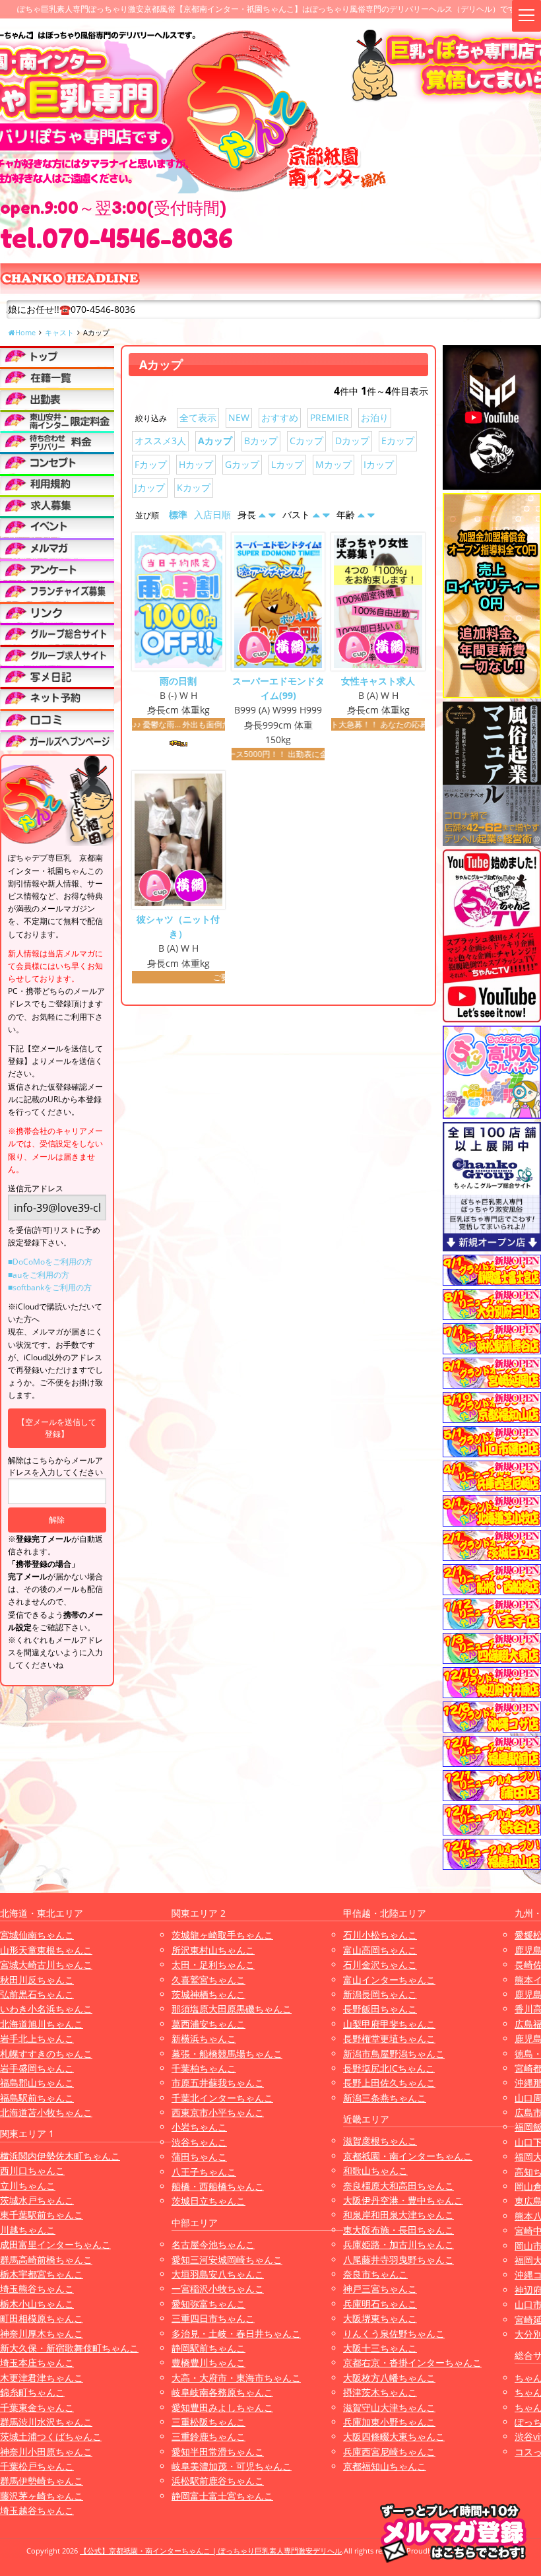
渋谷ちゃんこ (199, 2142)
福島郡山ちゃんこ (37, 2083)
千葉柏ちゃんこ (204, 2068)
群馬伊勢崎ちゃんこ (42, 2481)
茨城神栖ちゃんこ (208, 1994)
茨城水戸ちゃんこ (37, 2200)
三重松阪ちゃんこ (208, 2422)
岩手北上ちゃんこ (37, 2038)
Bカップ (261, 441)
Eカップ (398, 441)
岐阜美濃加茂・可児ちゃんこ (232, 2466)
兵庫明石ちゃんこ (380, 2304)
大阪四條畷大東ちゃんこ (394, 2436)
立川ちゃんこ (28, 2186)
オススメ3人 (160, 441)
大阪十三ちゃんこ (380, 2348)
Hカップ (196, 464)
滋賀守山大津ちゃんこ (389, 2407)
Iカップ (379, 464)
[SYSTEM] (57, 420)
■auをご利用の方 (39, 1275)
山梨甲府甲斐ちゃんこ (389, 2024)
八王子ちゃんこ (204, 2172)
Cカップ (306, 441)
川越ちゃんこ (28, 2230)
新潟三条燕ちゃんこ (385, 2098)
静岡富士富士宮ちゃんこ (222, 2496)
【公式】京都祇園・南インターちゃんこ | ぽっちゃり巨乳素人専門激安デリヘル (211, 2551)
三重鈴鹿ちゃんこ (208, 2436)
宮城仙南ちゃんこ (37, 1935)
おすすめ (280, 417)
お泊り (375, 417)
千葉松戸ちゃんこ (37, 2466)
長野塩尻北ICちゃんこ (389, 2068)
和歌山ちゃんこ (375, 2170)
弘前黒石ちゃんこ (37, 1994)
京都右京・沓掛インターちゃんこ (412, 2362)
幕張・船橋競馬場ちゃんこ (227, 2054)
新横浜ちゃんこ (204, 2038)
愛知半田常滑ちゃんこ (218, 2452)
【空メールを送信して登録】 (57, 1428)
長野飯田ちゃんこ (380, 2009)
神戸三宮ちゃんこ (380, 2289)
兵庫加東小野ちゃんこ (389, 2422)
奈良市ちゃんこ (375, 2274)
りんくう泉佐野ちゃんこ (394, 2333)
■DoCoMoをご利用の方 (50, 1262)
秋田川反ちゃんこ (37, 1980)
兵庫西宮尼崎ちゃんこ (389, 2452)
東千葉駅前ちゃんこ (42, 2215)
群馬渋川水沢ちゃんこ (46, 2422)
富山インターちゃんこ (389, 1980)
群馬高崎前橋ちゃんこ (46, 2260)
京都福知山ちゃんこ (385, 2466)
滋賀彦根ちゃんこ (380, 2141)
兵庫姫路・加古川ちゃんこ (398, 2244)
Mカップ (334, 464)
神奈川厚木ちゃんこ (42, 2333)
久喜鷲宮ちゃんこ (208, 1980)
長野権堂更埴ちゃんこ (389, 2038)
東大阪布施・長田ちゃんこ (398, 2230)
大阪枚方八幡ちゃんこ (389, 2378)
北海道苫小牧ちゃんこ (46, 2112)
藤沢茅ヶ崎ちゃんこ (42, 2496)
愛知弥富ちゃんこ (208, 2304)
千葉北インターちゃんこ (222, 2098)
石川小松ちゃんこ (380, 1935)
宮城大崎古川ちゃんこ (46, 1965)
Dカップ (352, 441)
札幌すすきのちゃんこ (46, 2054)
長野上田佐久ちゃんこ (389, 2083)
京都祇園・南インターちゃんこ (408, 2156)
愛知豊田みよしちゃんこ (222, 2407)
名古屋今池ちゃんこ (213, 2244)
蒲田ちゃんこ (199, 2157)
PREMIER (330, 417)
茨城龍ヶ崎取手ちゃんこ (222, 1935)
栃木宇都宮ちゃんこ (42, 2274)
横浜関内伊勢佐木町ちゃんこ (60, 2156)
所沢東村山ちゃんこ (213, 1950)
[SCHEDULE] (57, 398)
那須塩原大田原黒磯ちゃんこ (232, 2009)
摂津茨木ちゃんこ (380, 2392)
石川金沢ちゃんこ (380, 1965)
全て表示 (198, 417)
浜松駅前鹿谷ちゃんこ (218, 2481)
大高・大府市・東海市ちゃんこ (236, 2378)
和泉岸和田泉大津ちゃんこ (398, 2215)
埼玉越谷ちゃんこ (37, 2510)
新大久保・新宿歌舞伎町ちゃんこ (69, 2348)
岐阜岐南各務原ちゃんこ (222, 2392)
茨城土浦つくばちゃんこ (51, 2436)
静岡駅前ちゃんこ (208, 2348)
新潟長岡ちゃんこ (380, 1994)
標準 (178, 514)
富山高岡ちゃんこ (380, 1950)
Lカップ (287, 464)
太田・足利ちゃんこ (213, 1965)
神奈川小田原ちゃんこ (46, 2452)
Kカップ (194, 487)
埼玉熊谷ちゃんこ (37, 2289)
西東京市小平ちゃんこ (218, 2112)
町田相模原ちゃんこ (42, 2318)
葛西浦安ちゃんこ (208, 2024)
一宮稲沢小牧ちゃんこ (218, 2289)
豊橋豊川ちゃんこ (208, 2362)
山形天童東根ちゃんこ (46, 1950)
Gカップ (242, 464)
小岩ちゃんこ (199, 2127)
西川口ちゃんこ (32, 2170)
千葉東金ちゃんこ (37, 2407)
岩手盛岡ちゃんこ (37, 2068)
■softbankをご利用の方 (50, 1287)
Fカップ (151, 464)
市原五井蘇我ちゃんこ (218, 2083)
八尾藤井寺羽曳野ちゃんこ (398, 2260)
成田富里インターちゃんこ (55, 2244)
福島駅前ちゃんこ (37, 2098)
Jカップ (150, 487)
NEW (239, 417)
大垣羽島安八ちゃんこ (218, 2274)
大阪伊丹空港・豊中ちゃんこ (403, 2200)
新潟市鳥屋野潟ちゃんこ (394, 2054)
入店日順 (212, 514)
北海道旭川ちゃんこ (42, 2024)
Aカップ (215, 441)
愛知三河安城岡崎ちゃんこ (227, 2260)
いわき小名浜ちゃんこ (46, 2009)
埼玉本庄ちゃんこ (37, 2362)
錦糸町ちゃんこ (32, 2392)
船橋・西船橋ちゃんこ (218, 2186)
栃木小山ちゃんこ (37, 2304)
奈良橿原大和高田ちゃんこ (398, 2186)
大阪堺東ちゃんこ (380, 2318)
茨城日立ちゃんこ (208, 2201)
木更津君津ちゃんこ (42, 2378)
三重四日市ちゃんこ (213, 2318)
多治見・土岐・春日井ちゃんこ (236, 2333)
